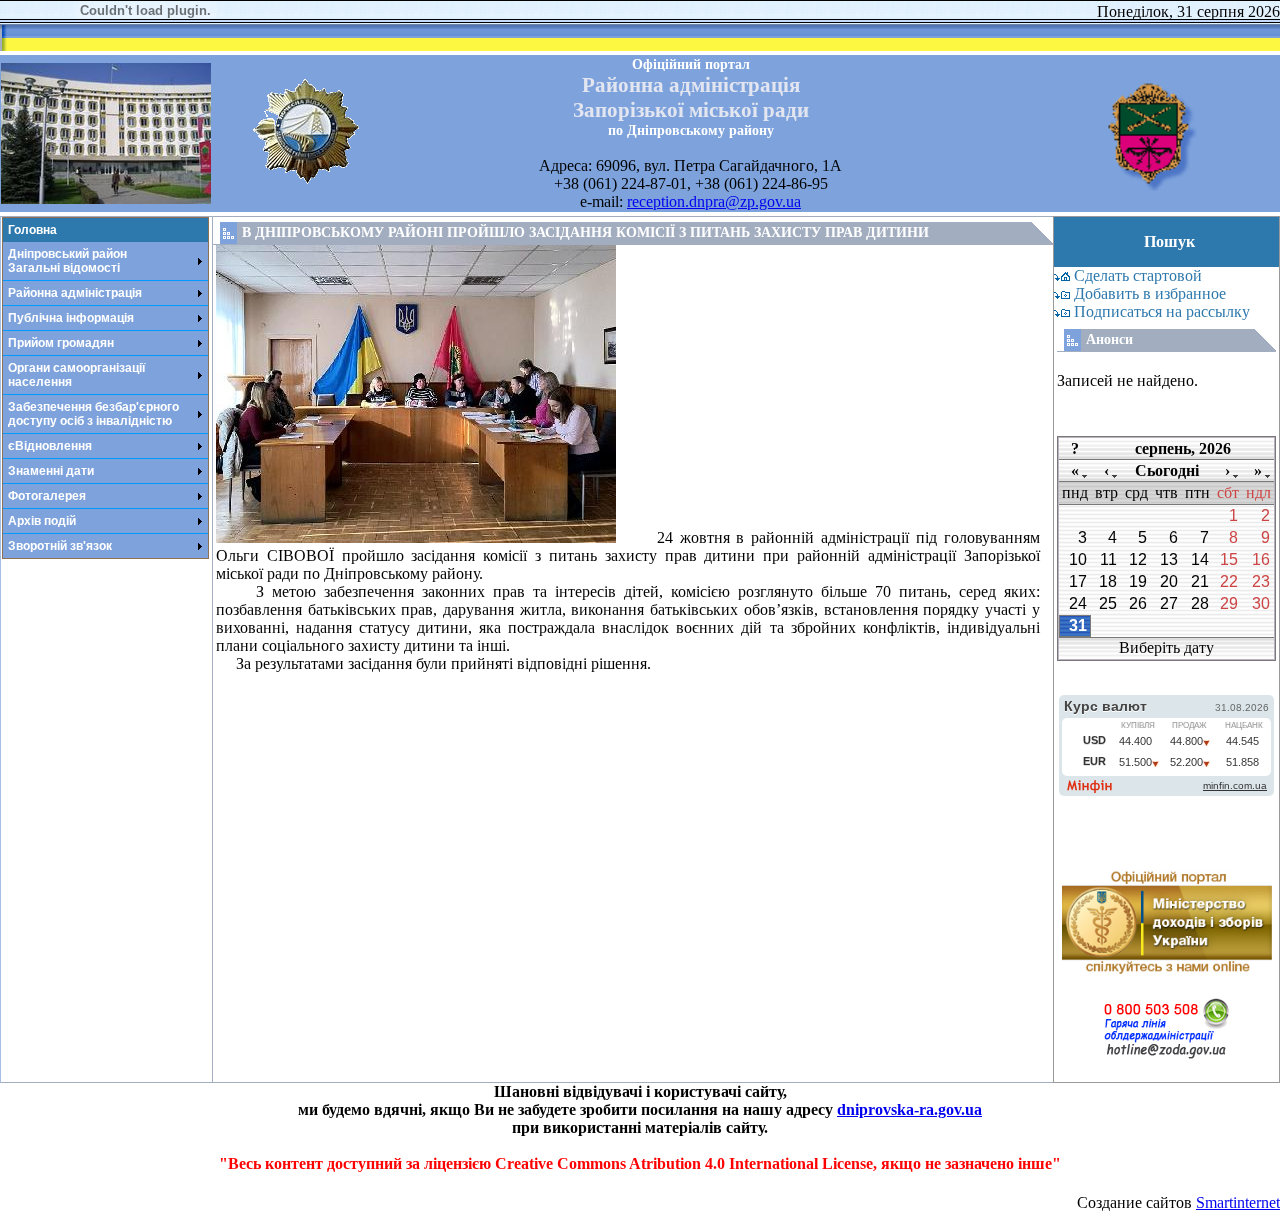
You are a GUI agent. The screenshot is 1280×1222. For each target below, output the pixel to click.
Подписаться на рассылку (1162, 311)
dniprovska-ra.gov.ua (909, 1109)
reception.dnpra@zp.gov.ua (714, 201)
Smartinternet (1238, 1202)
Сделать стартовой (1138, 275)
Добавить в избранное (1150, 293)
